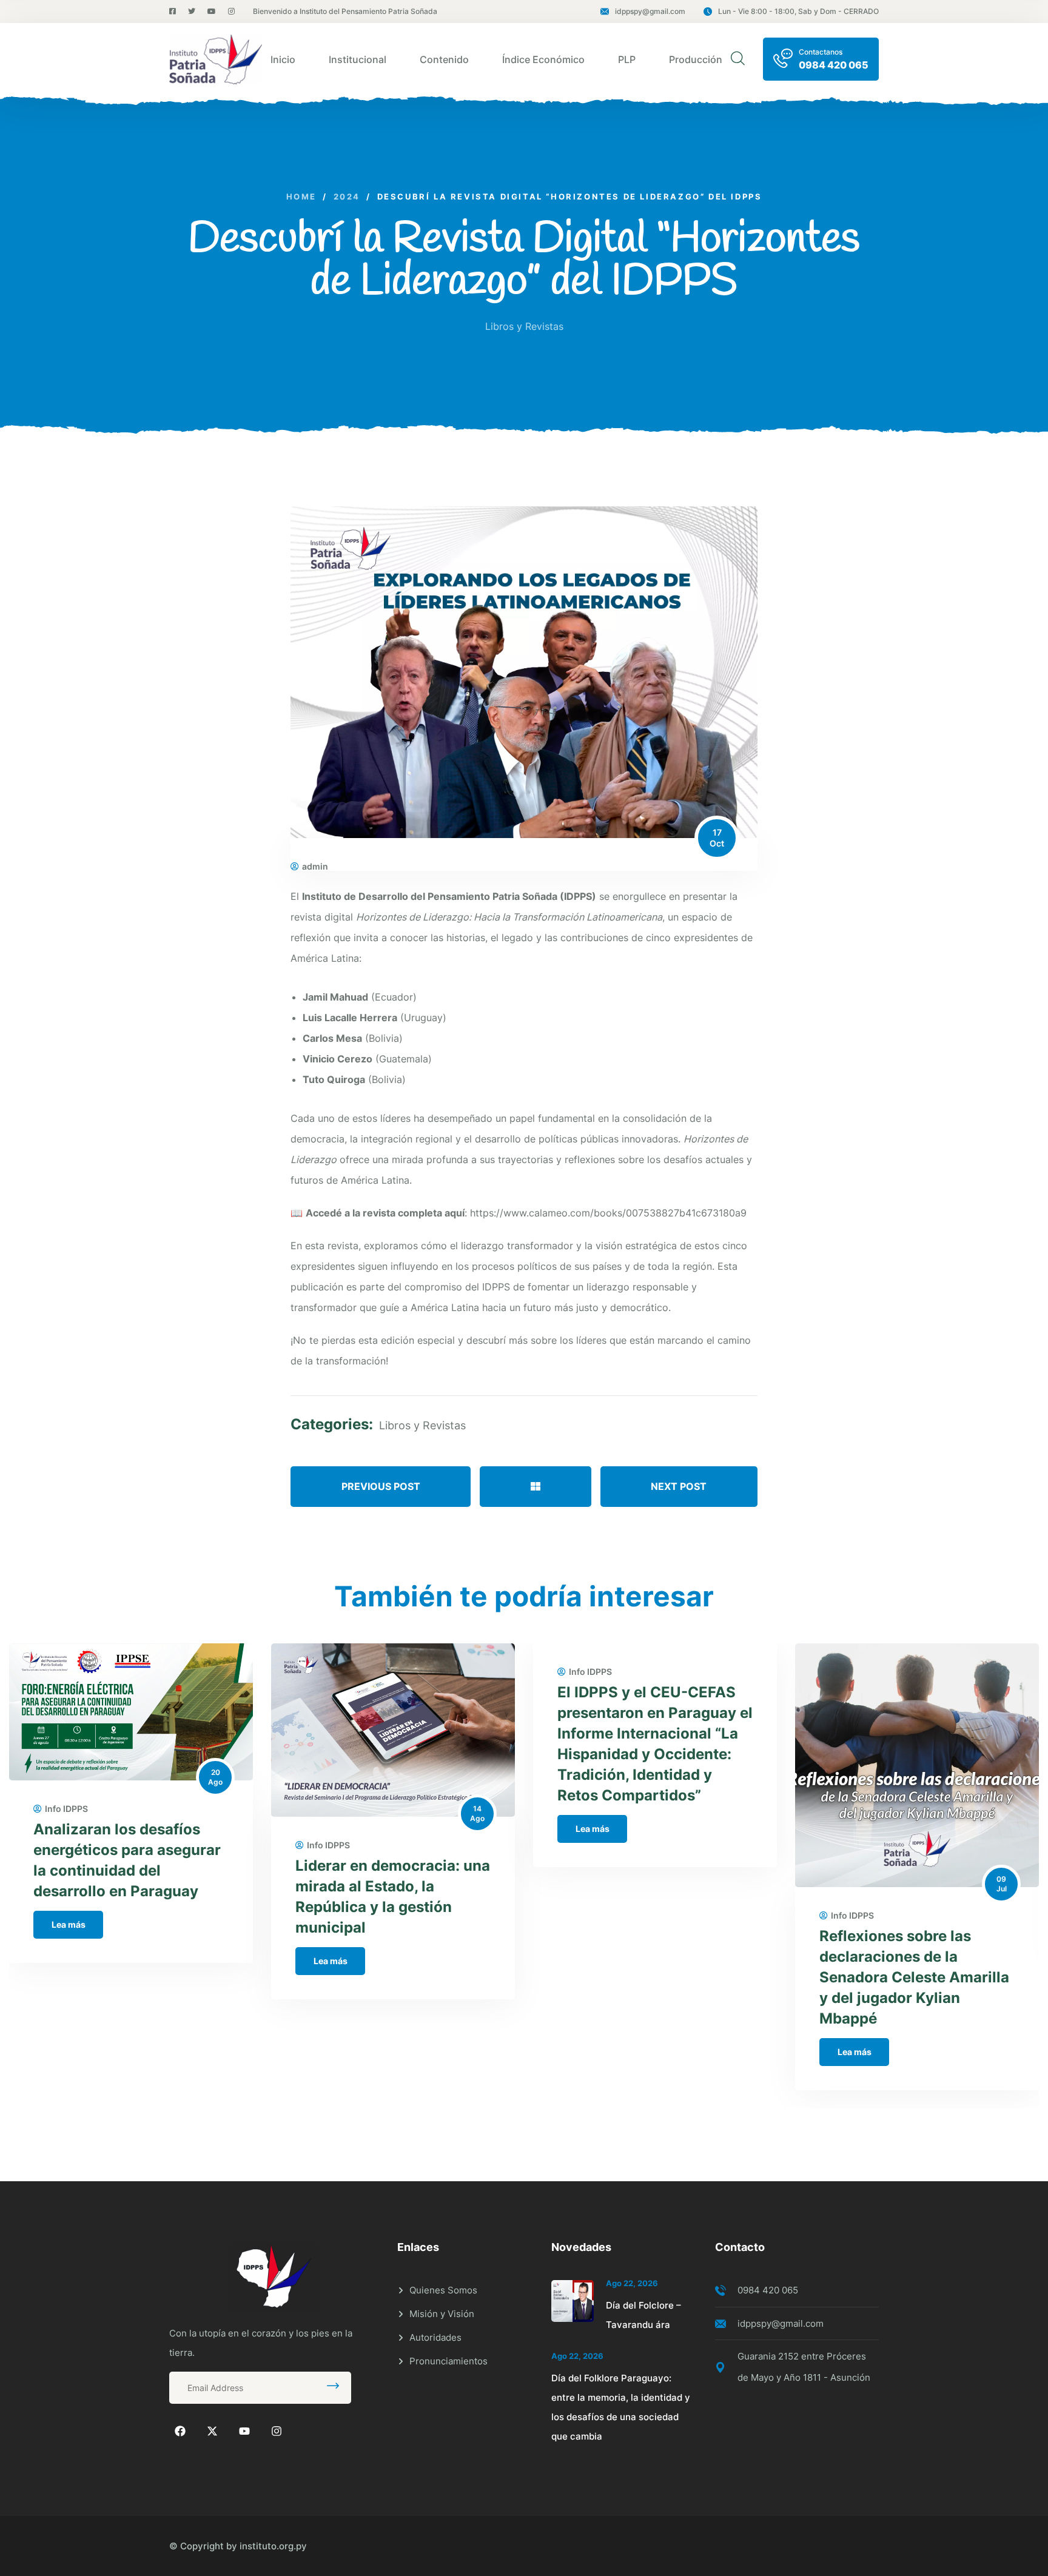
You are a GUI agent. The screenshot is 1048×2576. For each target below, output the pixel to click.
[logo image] (216, 59)
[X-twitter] (212, 2431)
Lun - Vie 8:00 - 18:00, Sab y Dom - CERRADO (798, 11)
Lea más (69, 1924)
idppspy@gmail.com (650, 11)
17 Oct (717, 838)
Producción (696, 59)
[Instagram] (277, 2431)
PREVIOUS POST (381, 1486)
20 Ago (215, 1777)
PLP (627, 59)
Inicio (283, 59)
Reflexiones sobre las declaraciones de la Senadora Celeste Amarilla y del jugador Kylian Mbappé (914, 1977)
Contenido (444, 59)
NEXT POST (679, 1486)
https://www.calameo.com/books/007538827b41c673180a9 (608, 1213)
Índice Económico (543, 59)
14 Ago (477, 1813)
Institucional (358, 59)
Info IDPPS (66, 1809)
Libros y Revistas (524, 326)
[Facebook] (180, 2431)
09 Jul (1002, 1884)
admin (315, 867)
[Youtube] (244, 2431)
